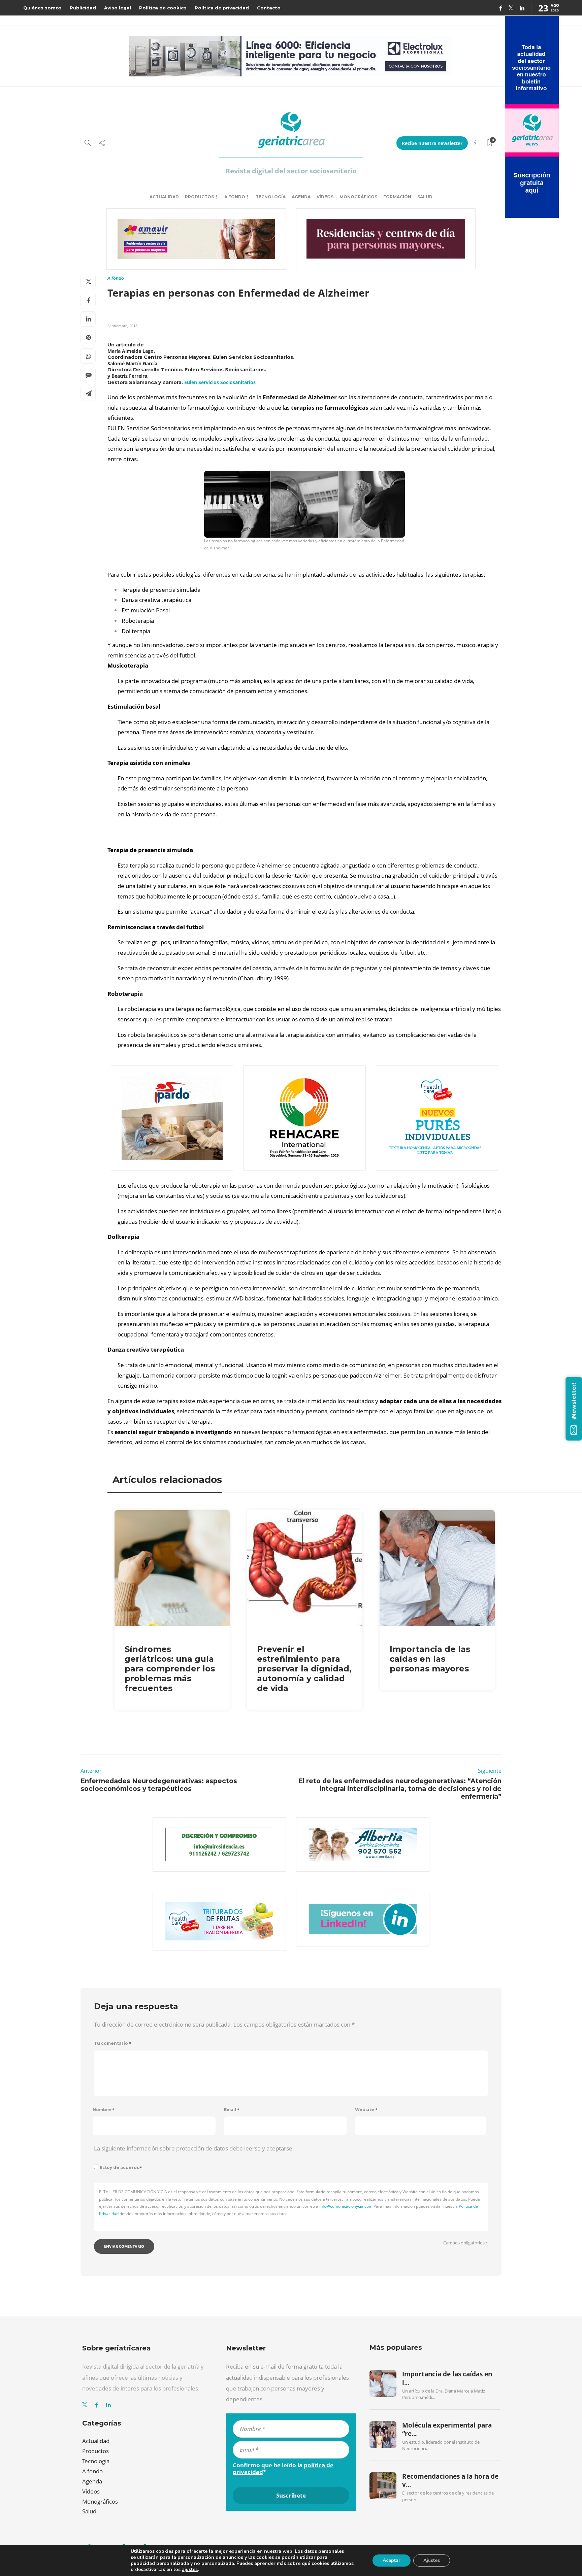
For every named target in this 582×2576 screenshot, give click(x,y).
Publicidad (83, 8)
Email (232, 2110)
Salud (425, 197)
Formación (397, 197)
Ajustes (432, 2560)
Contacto (269, 8)
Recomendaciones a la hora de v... (450, 2480)
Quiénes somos (42, 8)
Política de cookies (163, 8)
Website (366, 2110)
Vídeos (325, 197)
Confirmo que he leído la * (283, 2469)
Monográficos (358, 197)
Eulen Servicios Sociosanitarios (220, 382)
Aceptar (392, 2560)
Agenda (301, 197)
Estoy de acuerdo (121, 2167)
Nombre (104, 2110)
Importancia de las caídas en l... (447, 2378)
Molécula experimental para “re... (447, 2429)
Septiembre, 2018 (122, 326)
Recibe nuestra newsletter (432, 143)
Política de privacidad (222, 8)
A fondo (235, 197)
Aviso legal (118, 8)
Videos (91, 2491)
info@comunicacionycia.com (346, 2206)
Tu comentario (113, 2043)
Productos (199, 197)
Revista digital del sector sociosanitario (291, 171)
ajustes (190, 2570)
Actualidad (164, 197)
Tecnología (271, 197)
